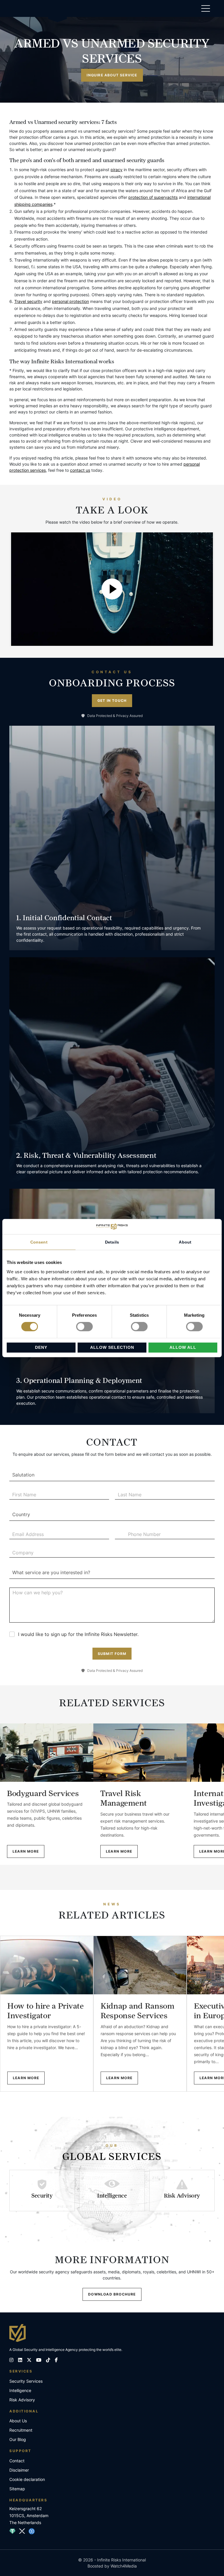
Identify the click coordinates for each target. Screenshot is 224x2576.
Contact (17, 2461)
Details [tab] (112, 1242)
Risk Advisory (22, 2400)
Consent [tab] (39, 1242)
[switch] (84, 1327)
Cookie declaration (27, 2479)
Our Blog (18, 2439)
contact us (80, 470)
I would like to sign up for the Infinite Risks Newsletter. (78, 1634)
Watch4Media (124, 2566)
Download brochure (112, 2294)
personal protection (70, 301)
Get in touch (112, 700)
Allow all (183, 1347)
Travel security (28, 301)
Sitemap (17, 2489)
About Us (18, 2421)
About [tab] (185, 1242)
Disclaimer (19, 2470)
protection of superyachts (153, 197)
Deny (41, 1347)
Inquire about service (112, 75)
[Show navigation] (206, 10)
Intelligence (20, 2390)
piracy (117, 170)
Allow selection (112, 1347)
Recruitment (21, 2430)
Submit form (112, 1654)
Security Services (26, 2381)
